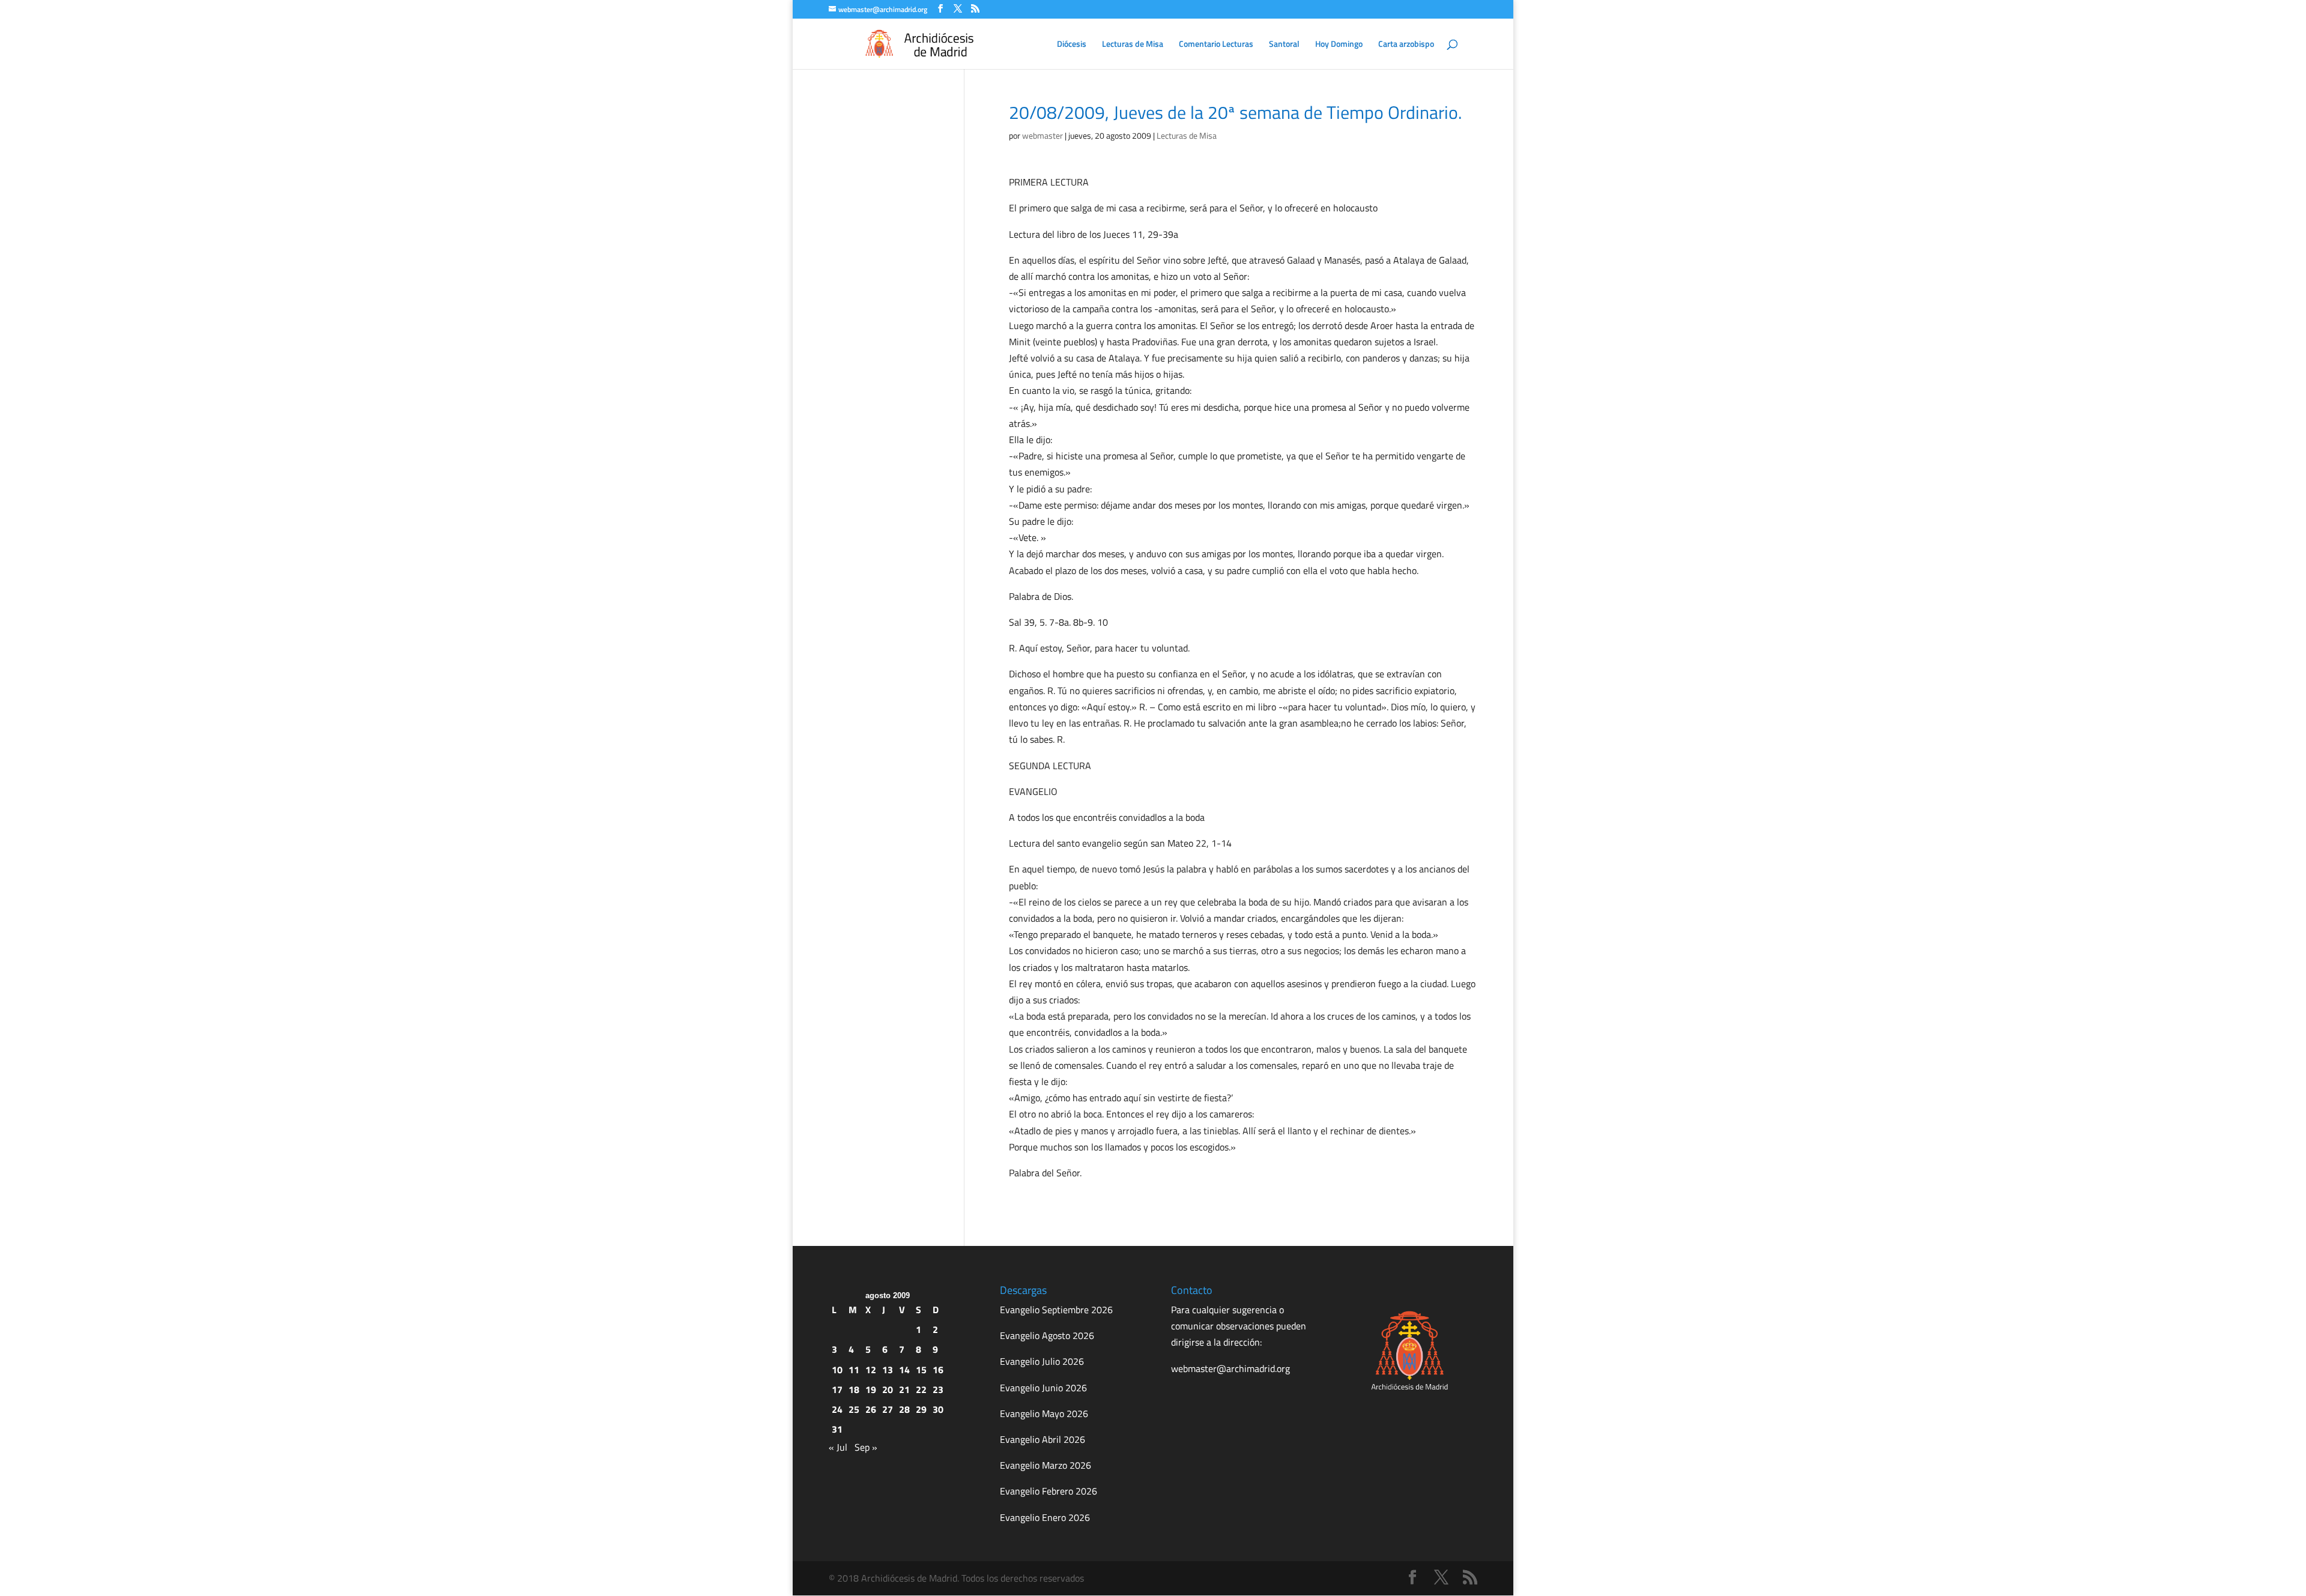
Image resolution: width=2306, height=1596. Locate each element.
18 (854, 1389)
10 (837, 1370)
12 (871, 1370)
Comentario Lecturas (1216, 45)
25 (854, 1409)
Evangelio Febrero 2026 (1049, 1491)
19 (871, 1389)
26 (871, 1409)
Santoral (1284, 45)
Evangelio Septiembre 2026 (1056, 1310)
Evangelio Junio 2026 (1043, 1388)
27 (888, 1409)
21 (904, 1389)
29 (921, 1409)
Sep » (866, 1447)
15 (921, 1370)
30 (938, 1409)
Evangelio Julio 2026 (1042, 1361)
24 (837, 1409)
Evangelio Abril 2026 (1043, 1439)
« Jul (838, 1447)
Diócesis (1072, 45)
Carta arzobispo (1406, 45)
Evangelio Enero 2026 (1045, 1517)
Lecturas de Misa (1133, 45)
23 (938, 1389)
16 (938, 1370)
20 (888, 1389)
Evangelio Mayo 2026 (1044, 1413)
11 (854, 1370)
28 (904, 1409)
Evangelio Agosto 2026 (1047, 1335)
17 (837, 1389)
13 (888, 1370)
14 (904, 1370)
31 (837, 1429)
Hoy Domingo (1339, 45)
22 (921, 1389)
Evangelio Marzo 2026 (1046, 1465)
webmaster (1043, 135)
